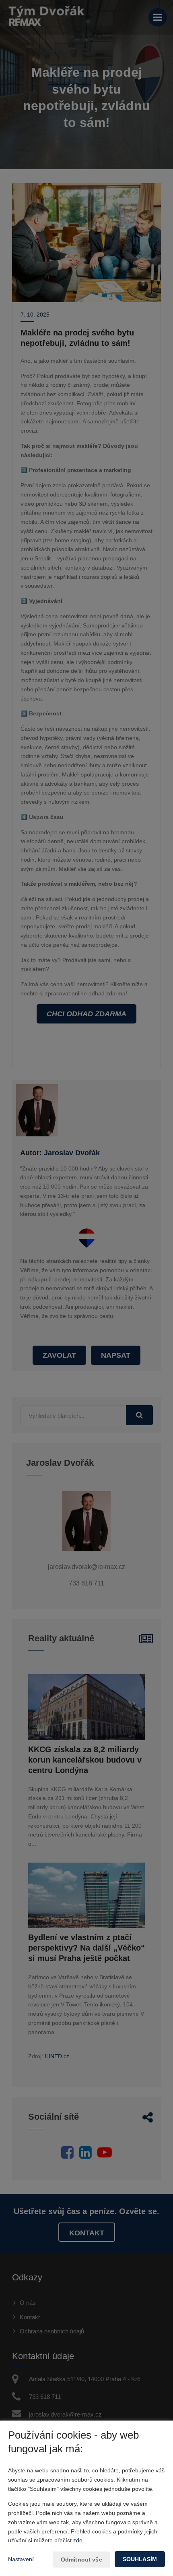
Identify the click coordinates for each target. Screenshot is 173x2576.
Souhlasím (140, 2559)
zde (78, 2540)
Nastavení (21, 2559)
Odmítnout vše (81, 2560)
